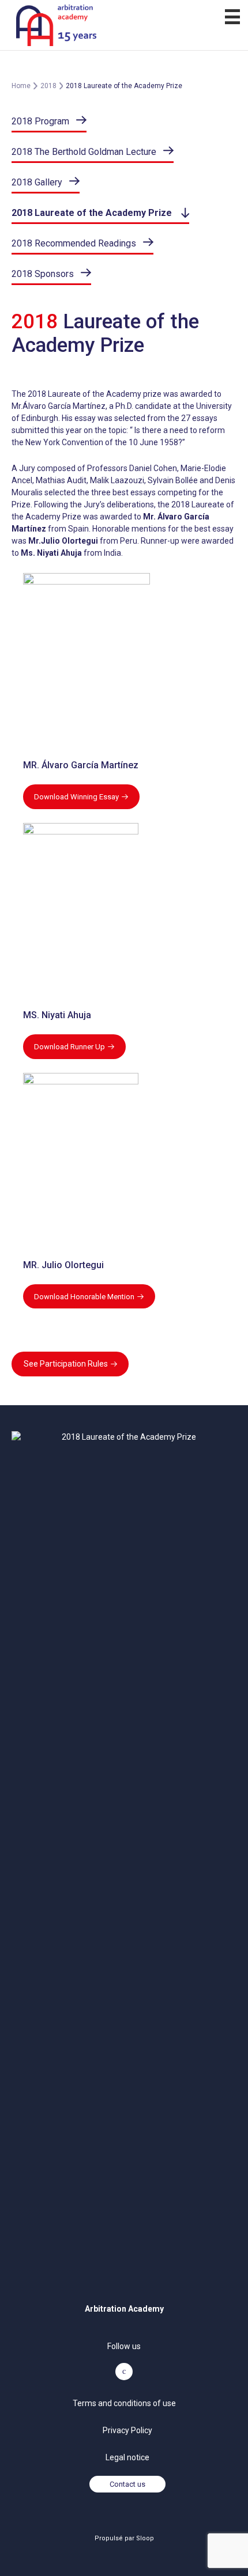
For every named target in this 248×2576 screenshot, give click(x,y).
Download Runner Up (69, 1047)
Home (21, 86)
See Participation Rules (66, 1364)
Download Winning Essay (76, 797)
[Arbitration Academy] (124, 25)
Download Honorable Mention (84, 1297)
